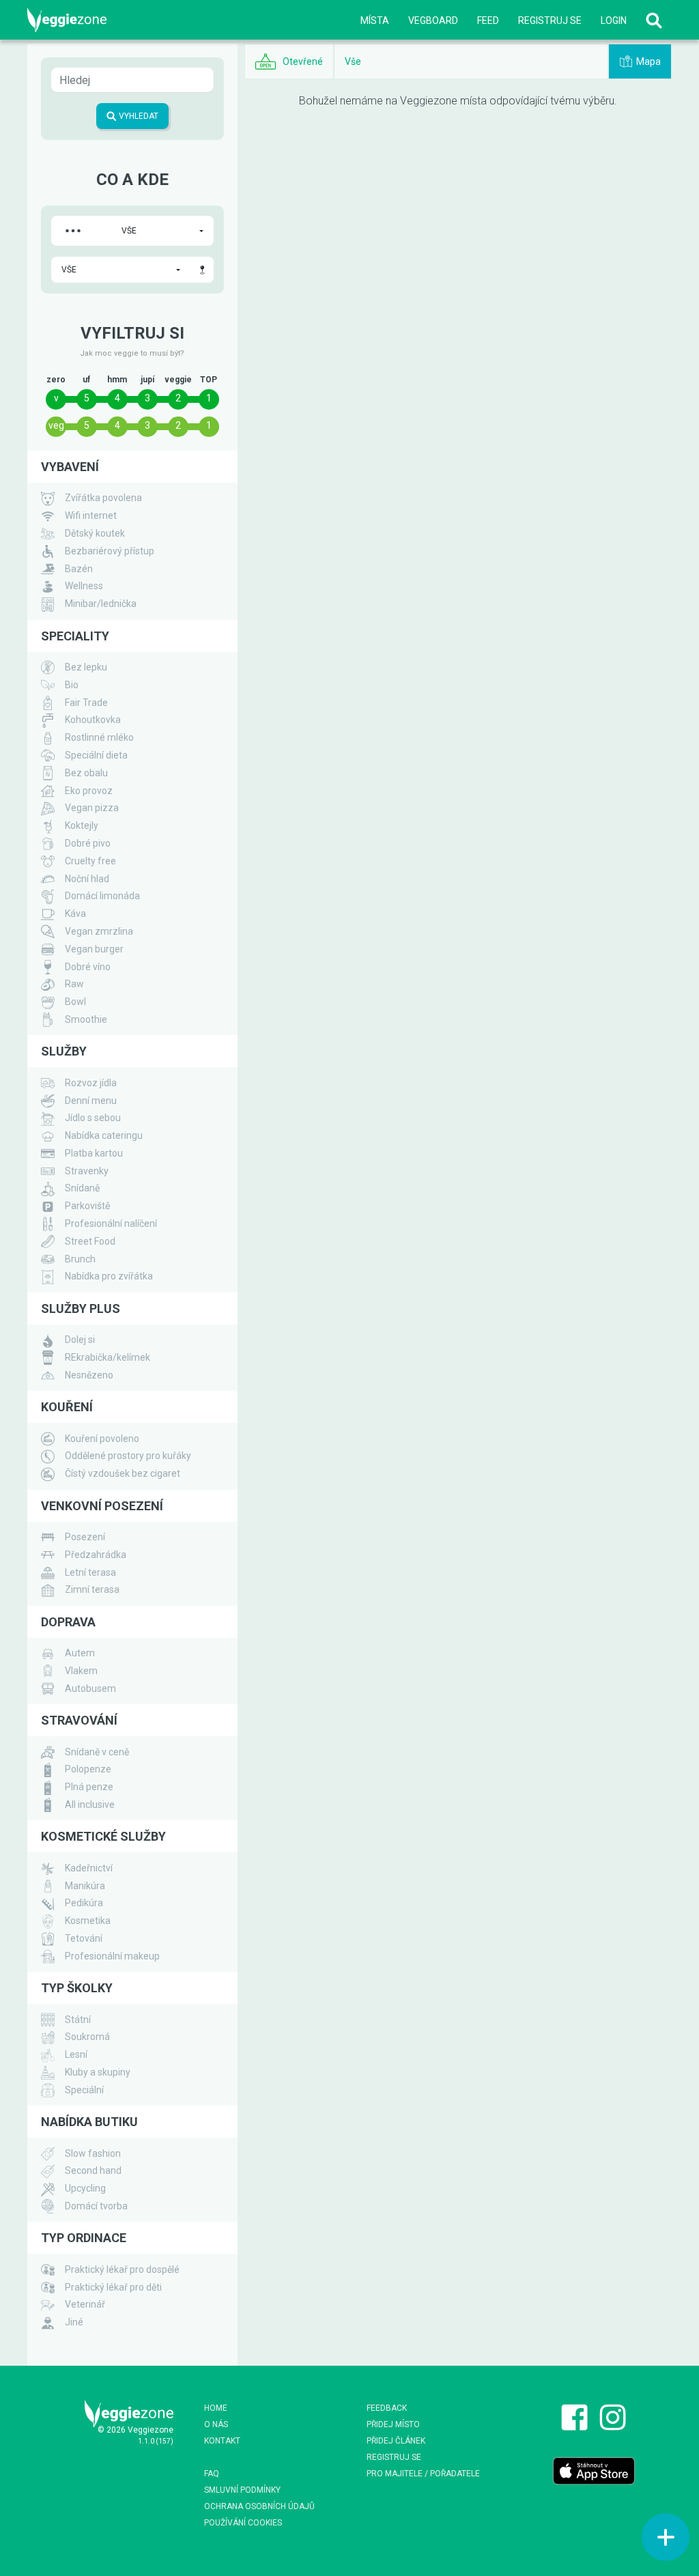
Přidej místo (393, 2424)
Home (216, 2408)
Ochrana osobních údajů (259, 2506)
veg (56, 425)
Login (614, 20)
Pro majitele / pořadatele (423, 2474)
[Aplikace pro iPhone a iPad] (594, 2470)
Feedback (387, 2408)
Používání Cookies (243, 2523)
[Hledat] (654, 20)
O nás (216, 2424)
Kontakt (222, 2441)
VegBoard (433, 20)
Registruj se (550, 20)
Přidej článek (396, 2441)
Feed (488, 20)
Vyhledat (138, 116)
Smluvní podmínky (242, 2490)
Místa (375, 20)
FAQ (212, 2474)
